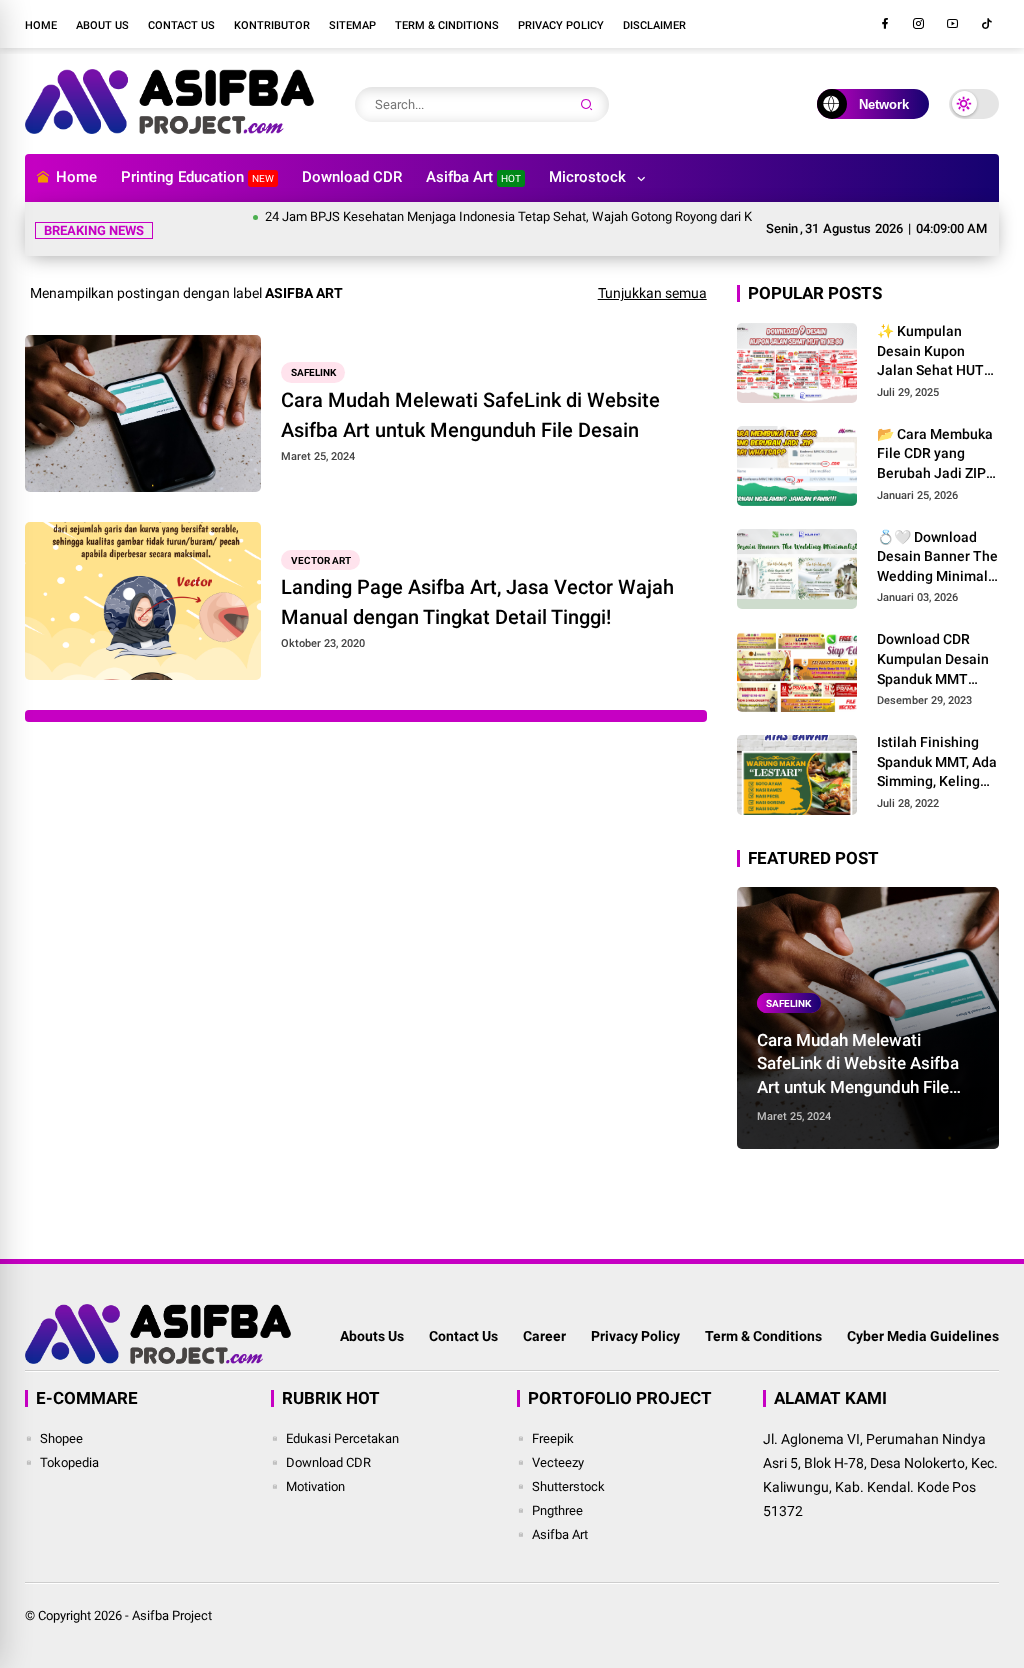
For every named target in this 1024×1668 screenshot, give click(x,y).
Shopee (61, 1438)
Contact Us (181, 25)
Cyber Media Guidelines (923, 1336)
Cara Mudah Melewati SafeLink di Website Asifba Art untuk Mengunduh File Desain (470, 415)
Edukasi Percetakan (342, 1438)
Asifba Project (172, 1615)
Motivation (315, 1486)
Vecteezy (558, 1462)
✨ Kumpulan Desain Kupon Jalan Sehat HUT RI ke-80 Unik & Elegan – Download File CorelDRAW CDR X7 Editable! (938, 352)
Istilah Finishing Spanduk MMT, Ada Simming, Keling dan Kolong (937, 763)
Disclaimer (654, 25)
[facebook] (885, 24)
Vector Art (321, 559)
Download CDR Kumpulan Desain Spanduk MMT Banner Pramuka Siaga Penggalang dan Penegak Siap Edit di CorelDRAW (935, 660)
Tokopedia (69, 1462)
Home (41, 25)
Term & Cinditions (447, 25)
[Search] (587, 104)
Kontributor (272, 25)
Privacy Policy (561, 25)
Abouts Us (372, 1336)
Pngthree (557, 1510)
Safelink (313, 372)
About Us (102, 25)
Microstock (587, 177)
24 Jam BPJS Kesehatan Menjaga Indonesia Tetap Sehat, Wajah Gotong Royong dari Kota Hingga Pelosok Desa (550, 216)
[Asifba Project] (169, 128)
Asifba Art (473, 177)
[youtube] (953, 24)
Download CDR (352, 177)
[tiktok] (987, 24)
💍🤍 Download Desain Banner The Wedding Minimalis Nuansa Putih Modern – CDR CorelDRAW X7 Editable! (938, 558)
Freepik (553, 1438)
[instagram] (919, 24)
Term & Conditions (763, 1336)
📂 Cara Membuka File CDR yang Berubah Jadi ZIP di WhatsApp (935, 455)
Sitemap (352, 25)
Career (544, 1336)
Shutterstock (568, 1486)
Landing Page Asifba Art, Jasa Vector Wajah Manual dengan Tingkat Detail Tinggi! (477, 602)
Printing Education (197, 177)
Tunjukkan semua (652, 293)
